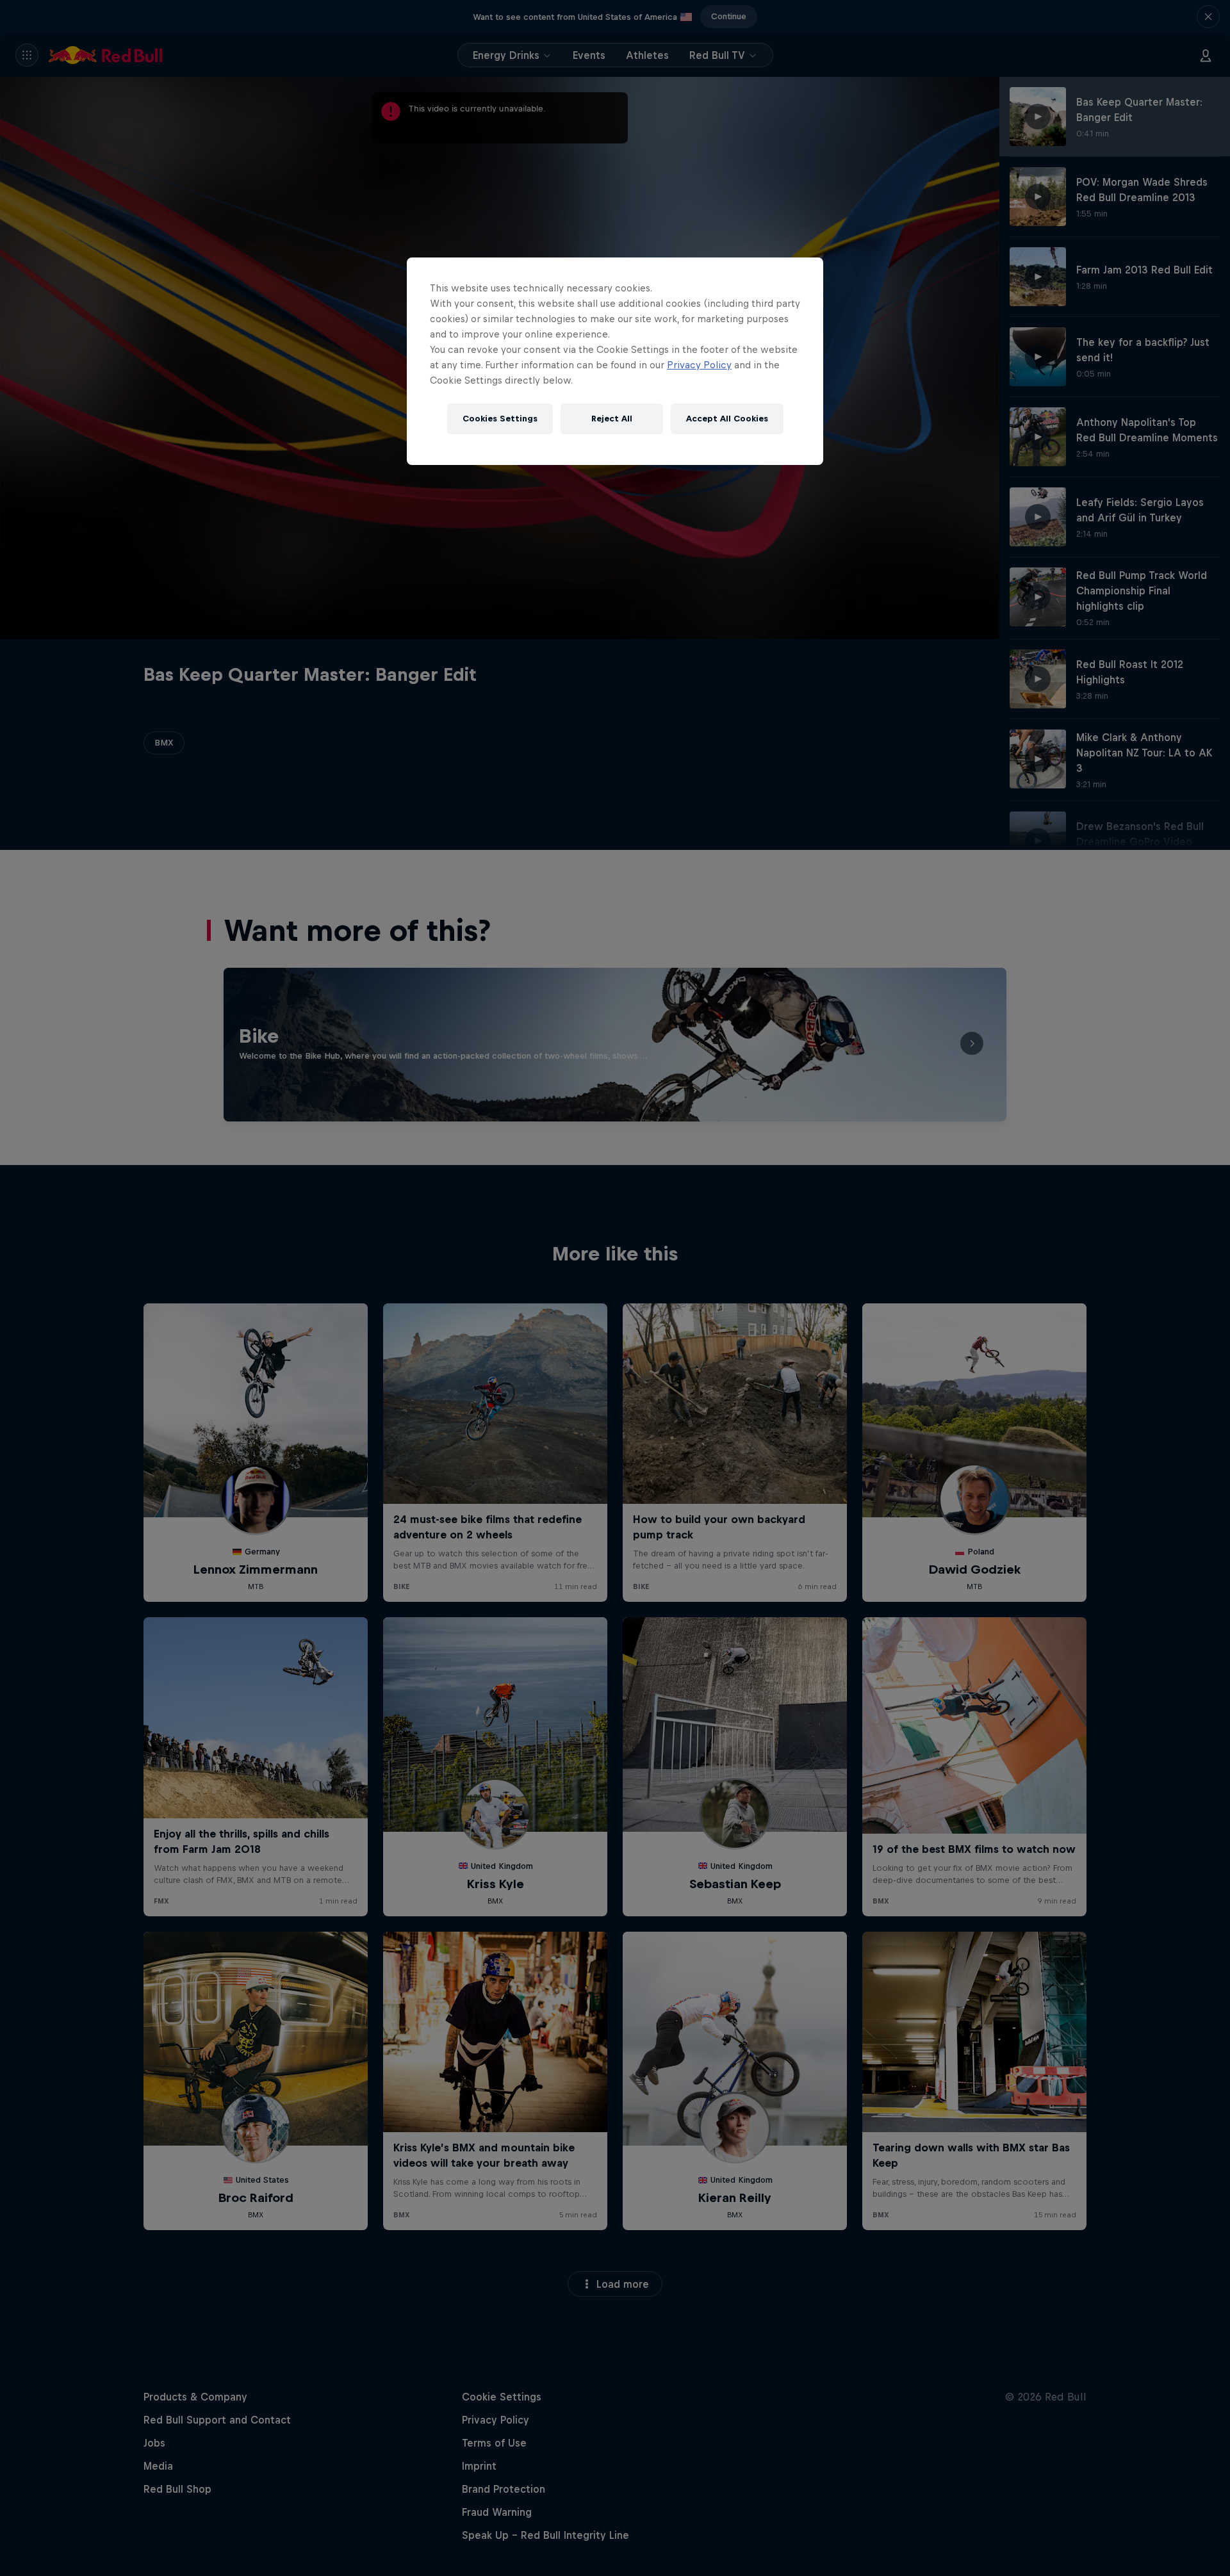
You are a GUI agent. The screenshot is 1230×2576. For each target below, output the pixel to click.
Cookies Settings (500, 419)
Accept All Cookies (727, 419)
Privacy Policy (699, 365)
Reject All (612, 419)
